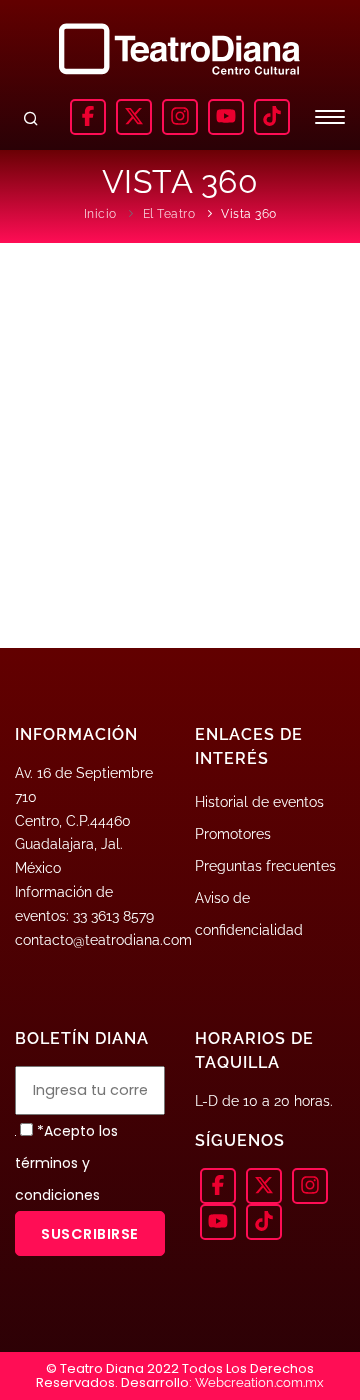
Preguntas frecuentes (265, 866)
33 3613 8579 (113, 916)
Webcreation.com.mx (259, 1382)
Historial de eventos (259, 802)
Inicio (100, 214)
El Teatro (169, 214)
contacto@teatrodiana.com (103, 940)
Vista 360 (249, 214)
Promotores (233, 834)
